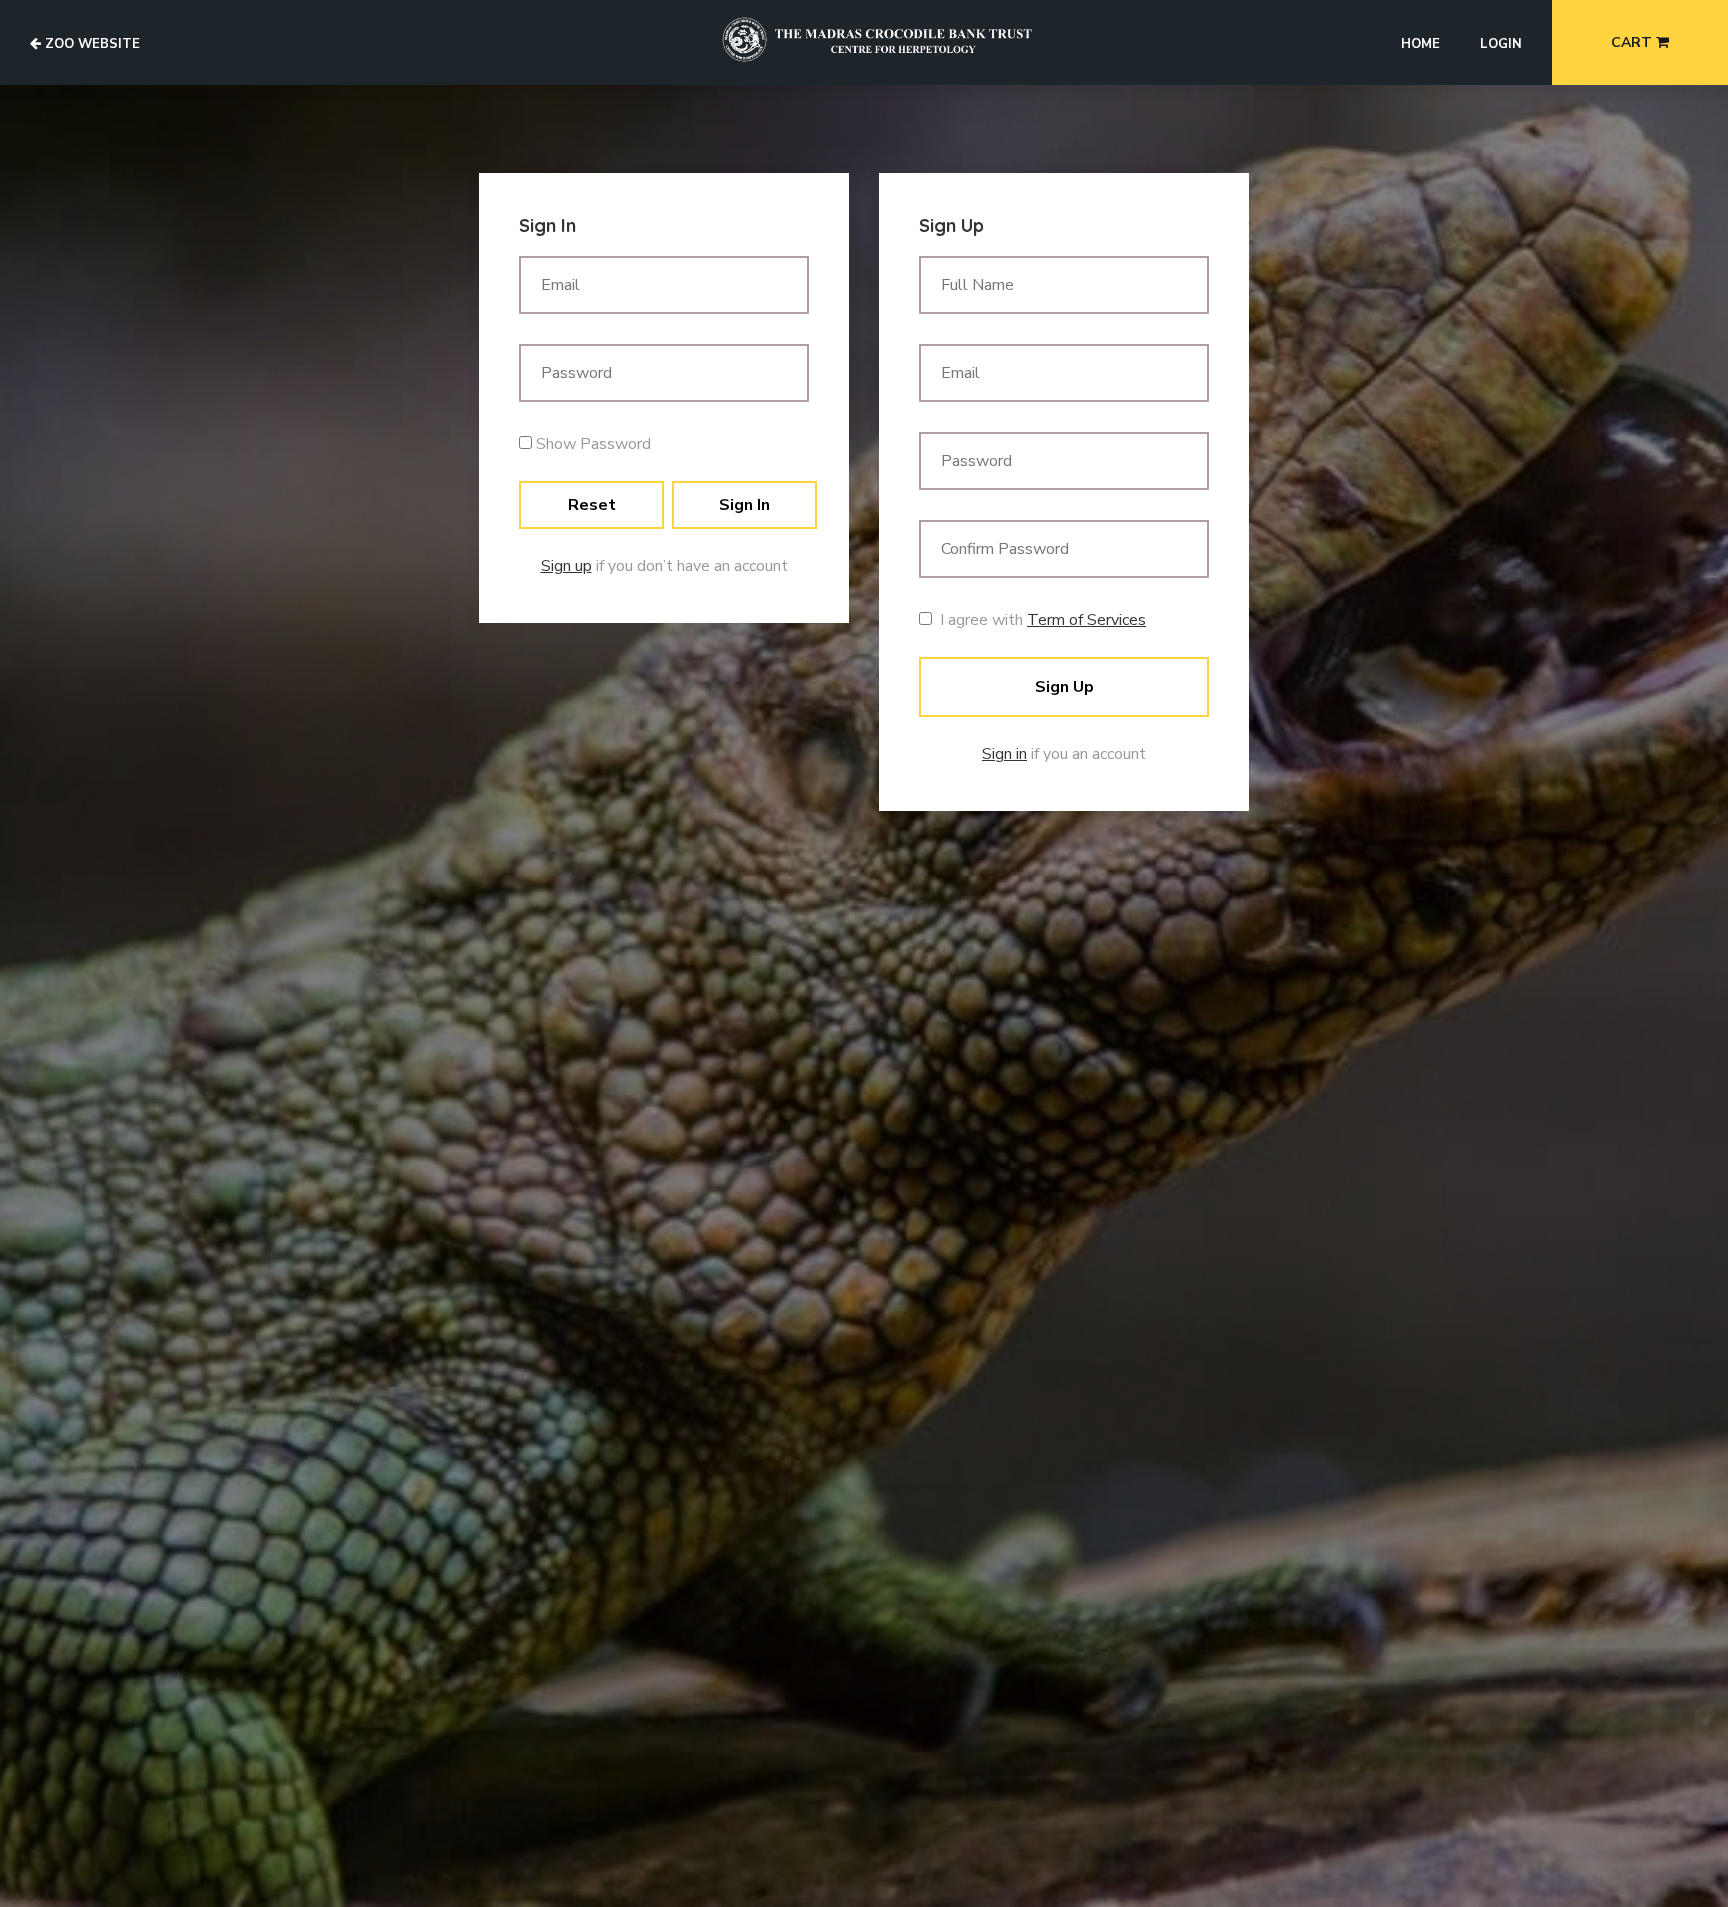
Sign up (566, 566)
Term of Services (1086, 620)
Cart (1633, 42)
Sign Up (1064, 687)
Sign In (744, 505)
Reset (592, 505)
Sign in (1004, 754)
